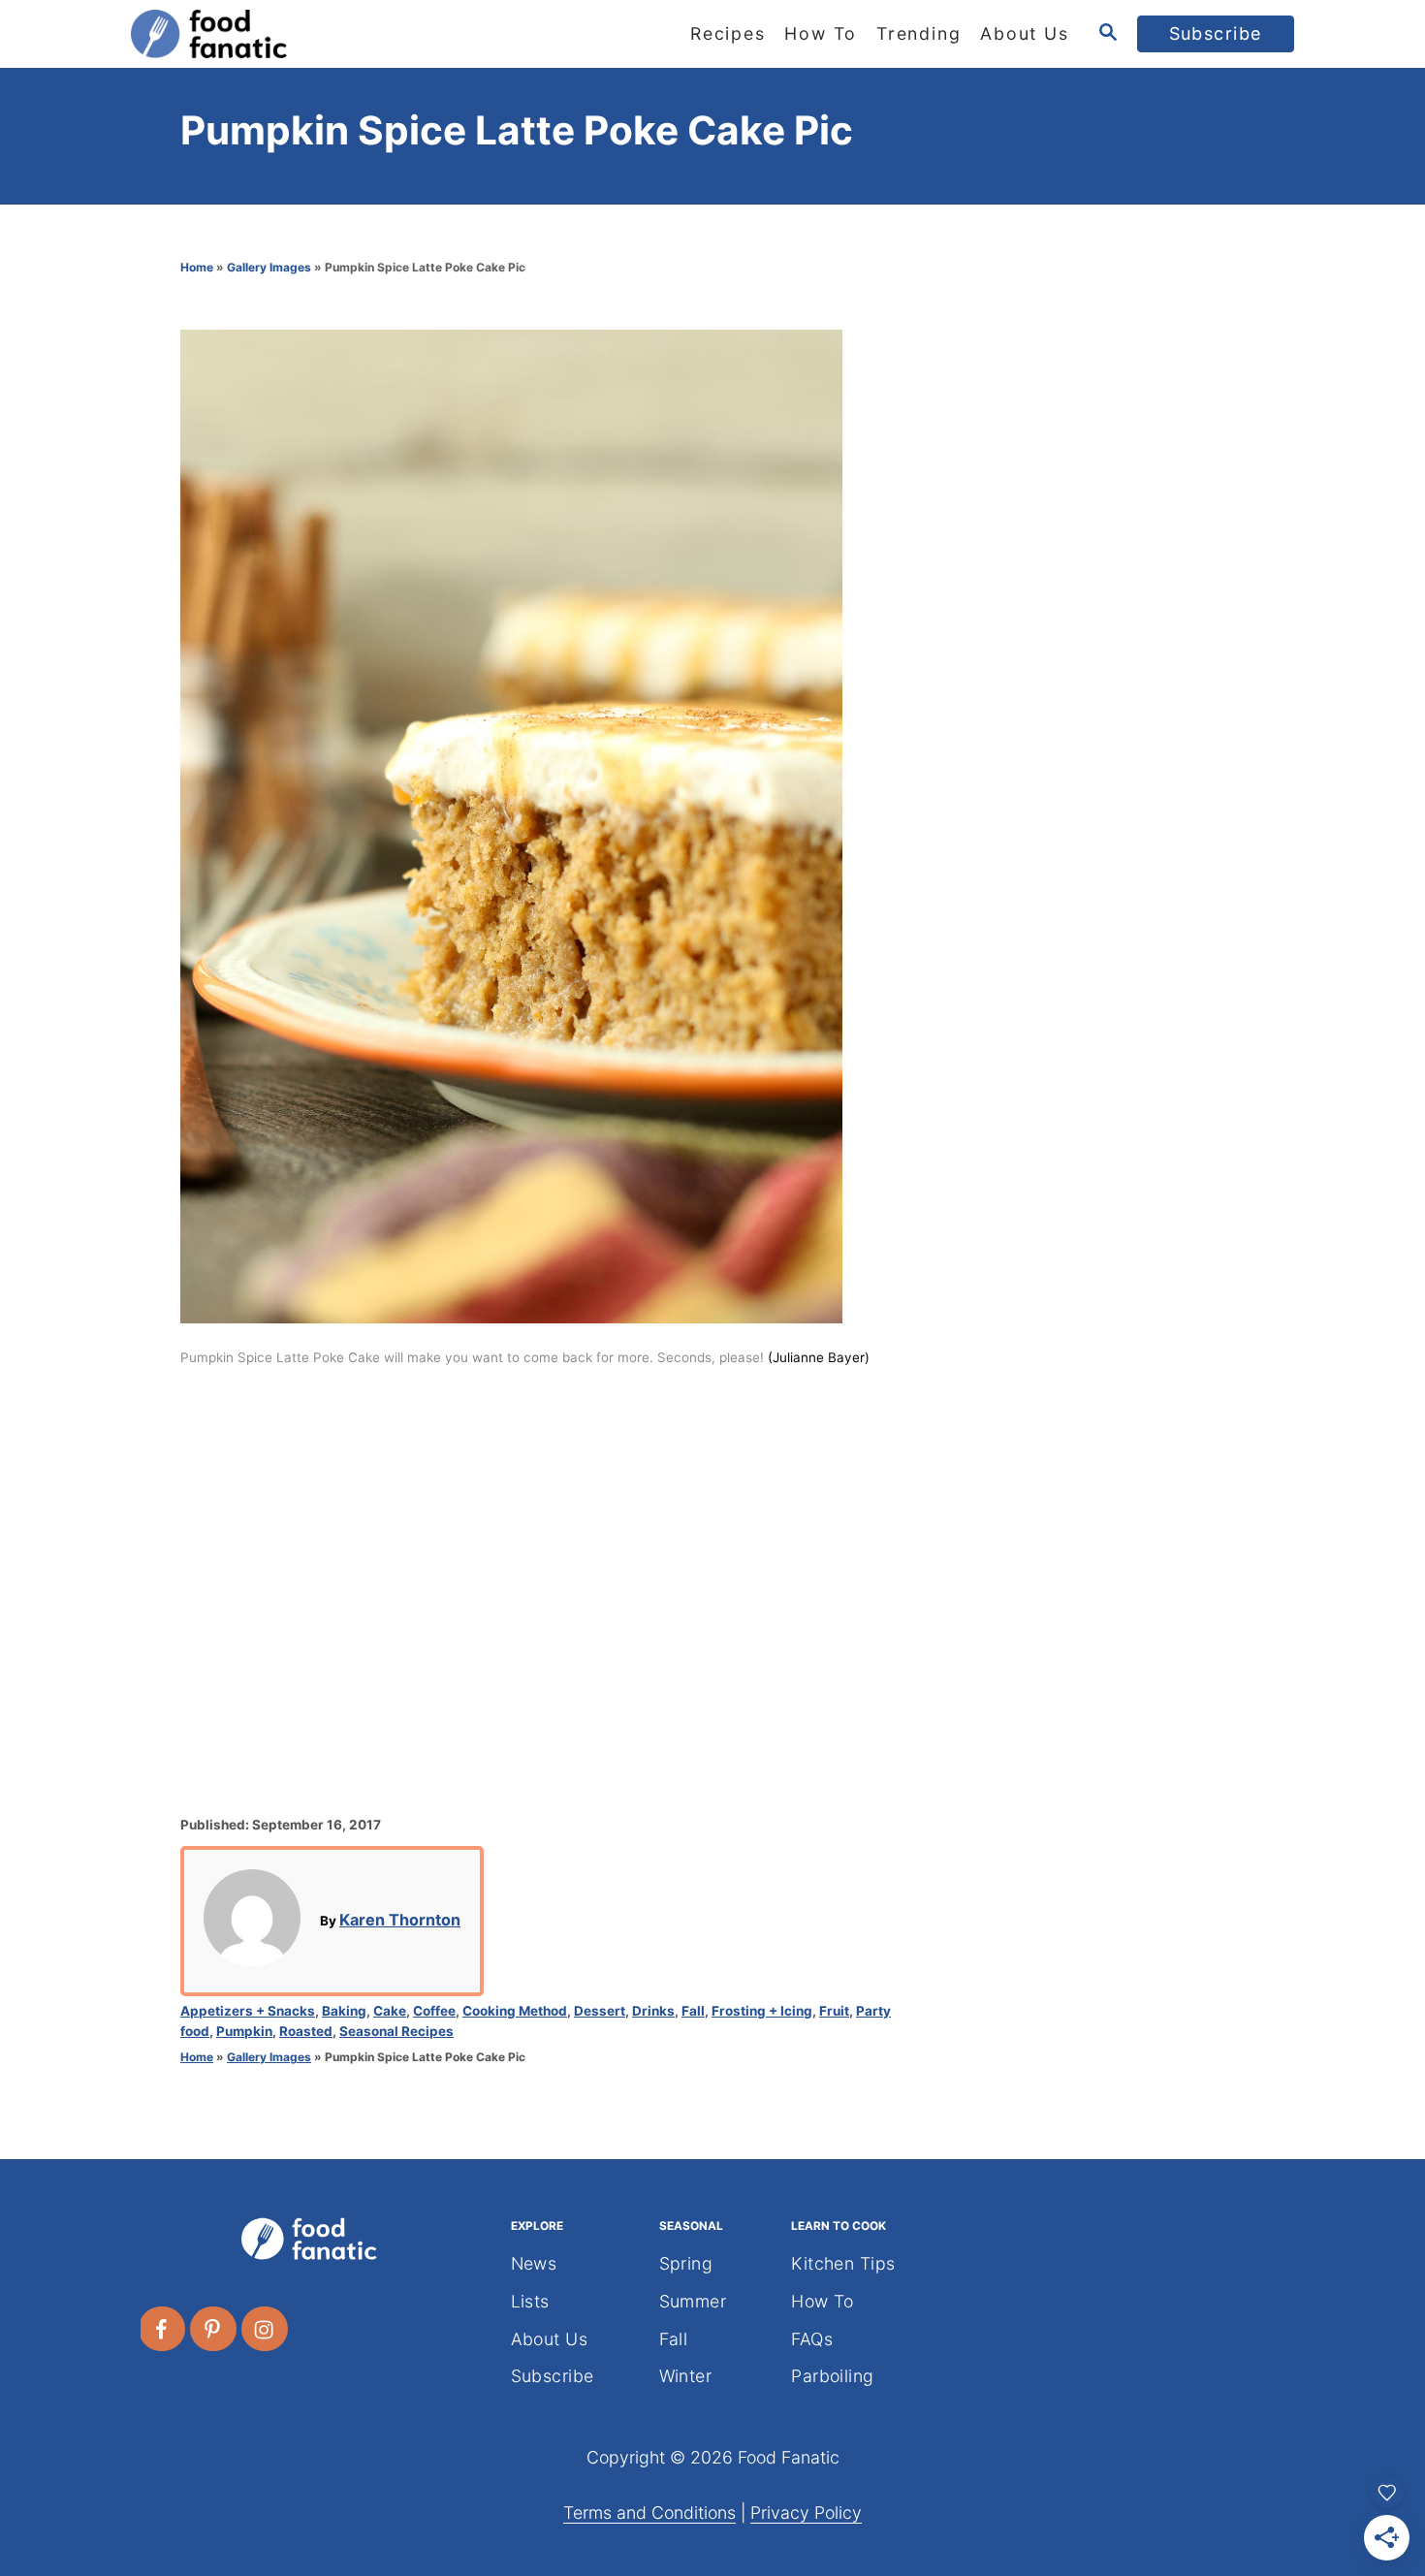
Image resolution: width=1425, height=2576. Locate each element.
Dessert (600, 2011)
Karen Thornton (400, 1920)
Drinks (653, 2011)
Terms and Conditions (649, 2512)
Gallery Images (269, 267)
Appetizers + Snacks (248, 2011)
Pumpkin (244, 2031)
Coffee (434, 2011)
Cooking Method (515, 2011)
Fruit (834, 2011)
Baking (344, 2011)
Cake (390, 2011)
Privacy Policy (806, 2512)
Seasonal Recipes (396, 2031)
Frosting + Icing (762, 2011)
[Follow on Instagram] (266, 2329)
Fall (693, 2011)
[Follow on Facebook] (163, 2329)
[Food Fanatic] (305, 34)
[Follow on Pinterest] (214, 2329)
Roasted (306, 2031)
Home (197, 267)
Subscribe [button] (1216, 33)
